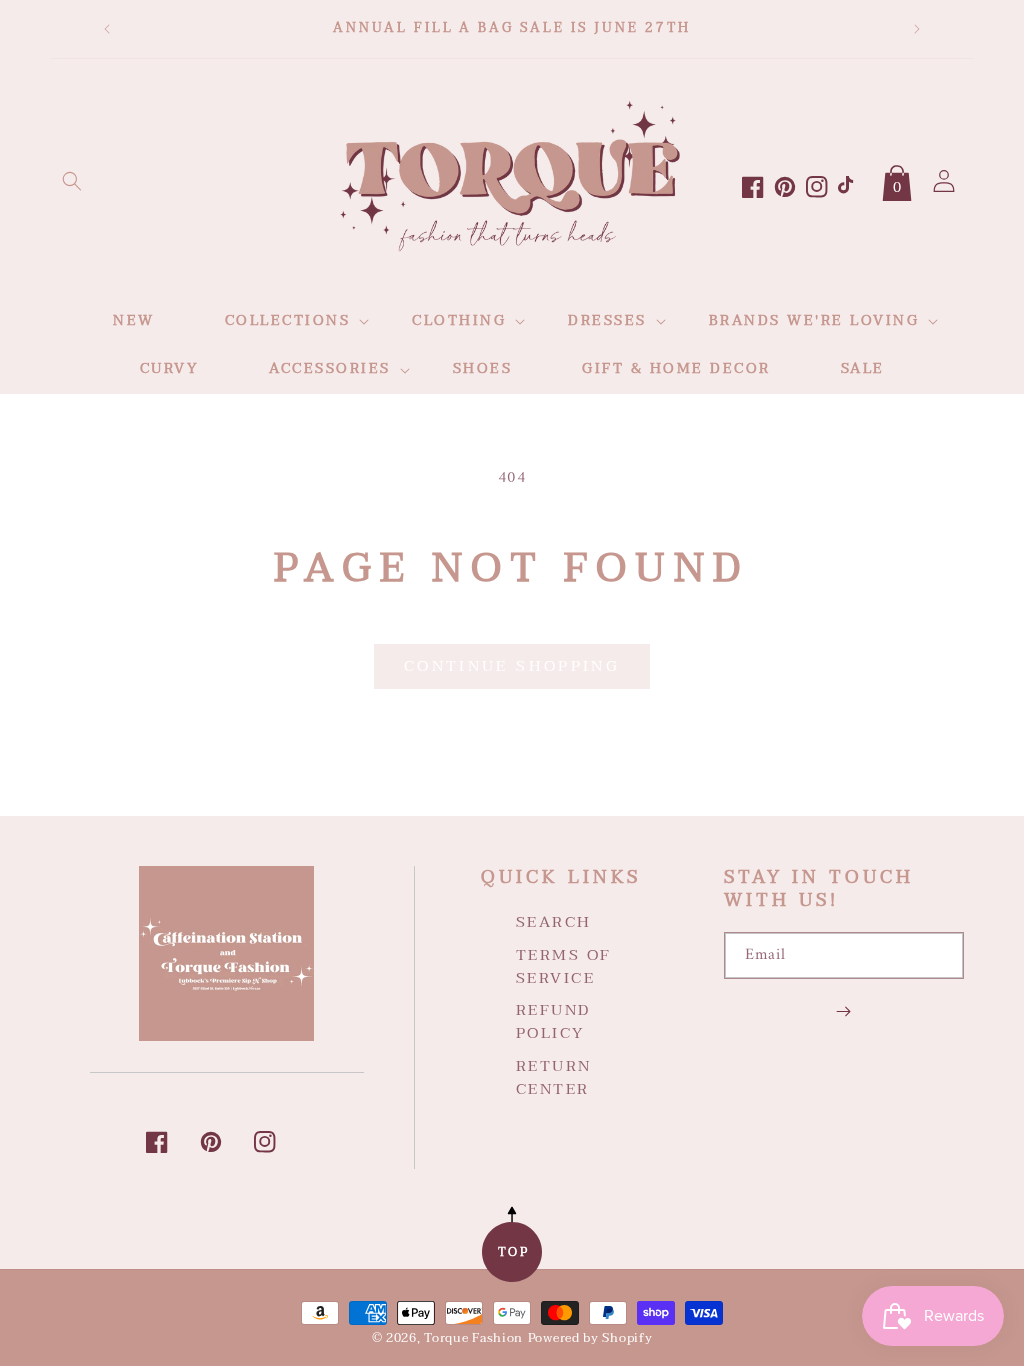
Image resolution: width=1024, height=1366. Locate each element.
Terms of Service (564, 966)
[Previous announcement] (107, 29)
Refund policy (553, 1021)
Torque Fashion (473, 1338)
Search (554, 923)
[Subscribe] (844, 1011)
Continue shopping (512, 666)
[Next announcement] (917, 29)
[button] (72, 181)
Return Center (554, 1077)
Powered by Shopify (590, 1338)
